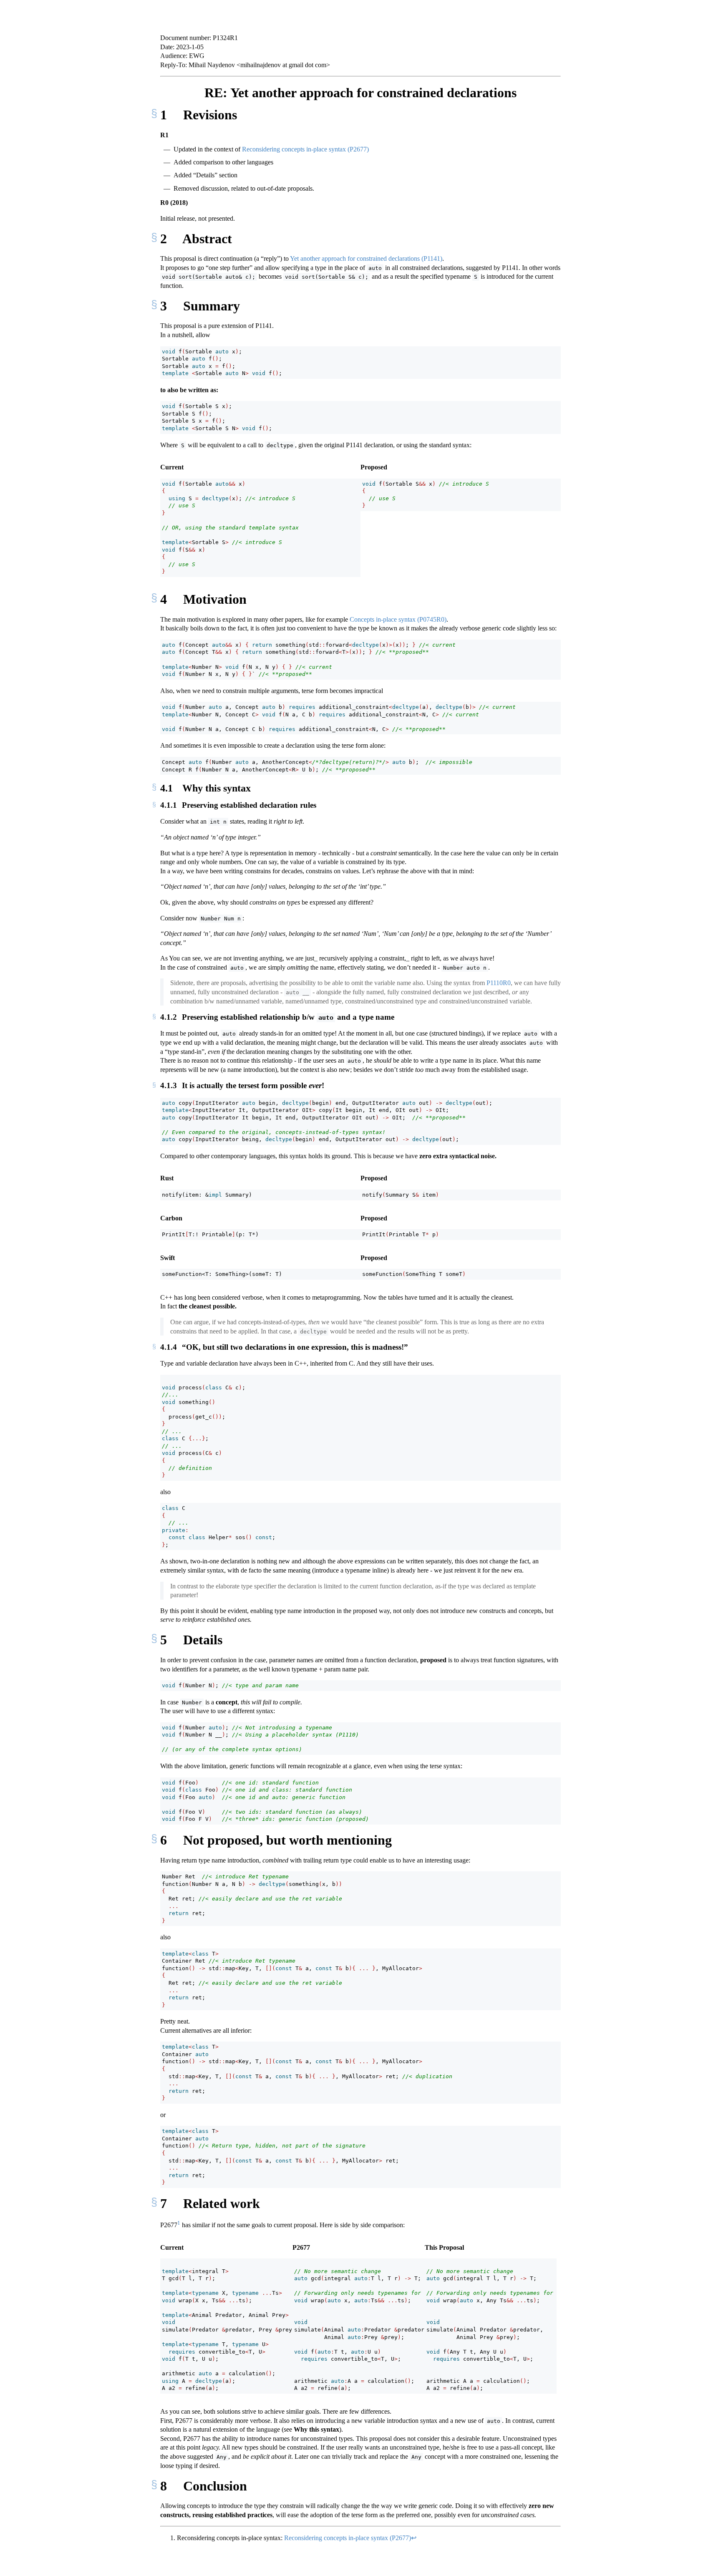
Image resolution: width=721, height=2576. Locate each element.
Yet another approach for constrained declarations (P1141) (366, 258)
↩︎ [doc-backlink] (414, 2538)
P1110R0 (499, 983)
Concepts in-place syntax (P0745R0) (398, 619)
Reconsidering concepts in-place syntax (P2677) (305, 149)
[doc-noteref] (179, 2225)
